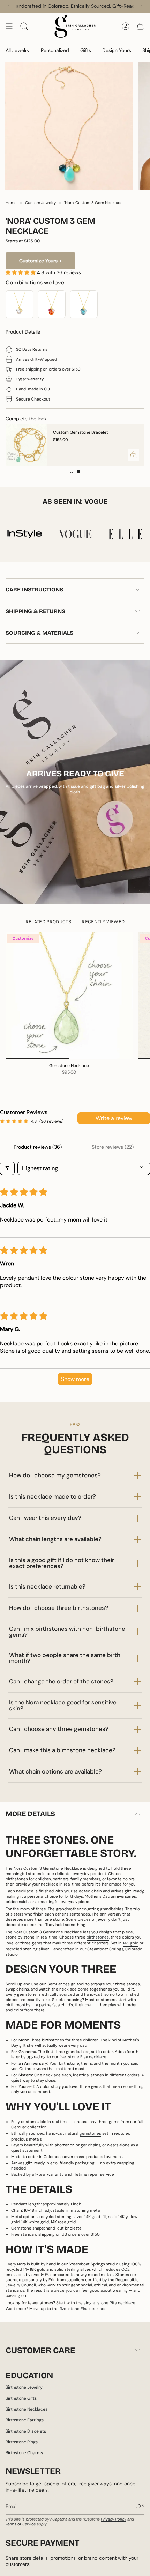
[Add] (108, 455)
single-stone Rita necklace (110, 2303)
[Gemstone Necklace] (69, 995)
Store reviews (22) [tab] (113, 1147)
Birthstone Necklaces (27, 2409)
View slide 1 (72, 471)
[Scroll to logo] (33, 534)
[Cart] (140, 26)
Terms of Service (21, 2524)
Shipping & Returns (35, 611)
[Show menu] (9, 26)
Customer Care (40, 2350)
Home (11, 203)
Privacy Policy (114, 2519)
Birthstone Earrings (25, 2420)
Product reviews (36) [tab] (38, 1147)
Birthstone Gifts (21, 2398)
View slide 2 (78, 471)
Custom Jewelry (40, 203)
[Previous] (9, 6)
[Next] (141, 6)
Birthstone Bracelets (26, 2431)
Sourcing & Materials (39, 633)
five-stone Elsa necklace (83, 2309)
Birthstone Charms (24, 2453)
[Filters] (7, 1168)
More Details (30, 1814)
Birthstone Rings (22, 2442)
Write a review (114, 1118)
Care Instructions (34, 589)
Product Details (23, 332)
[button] (21, 272)
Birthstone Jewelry (24, 2387)
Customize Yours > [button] (40, 261)
